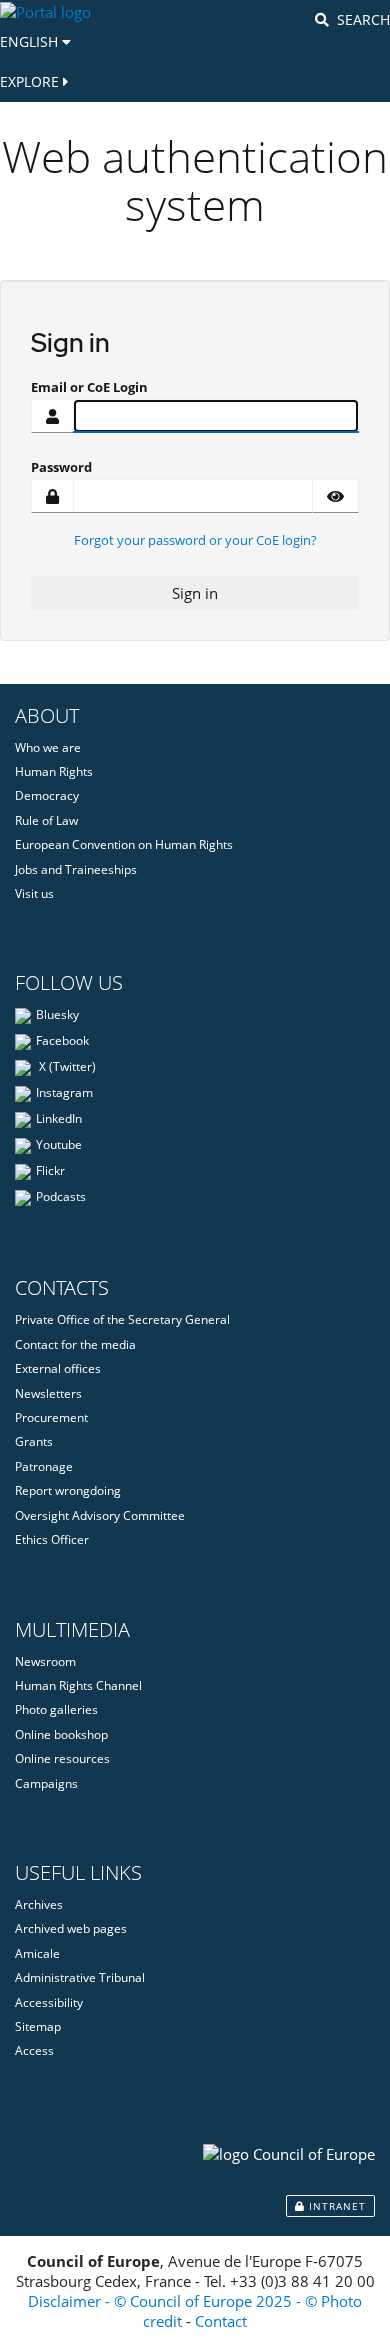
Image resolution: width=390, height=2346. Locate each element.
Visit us (34, 893)
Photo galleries (56, 1709)
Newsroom (45, 1661)
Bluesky (57, 1015)
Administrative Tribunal (80, 1977)
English (31, 41)
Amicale (37, 1953)
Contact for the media (75, 1344)
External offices (58, 1368)
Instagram (64, 1093)
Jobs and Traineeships (76, 869)
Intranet (335, 2206)
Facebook (62, 1041)
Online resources (62, 1758)
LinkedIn (59, 1119)
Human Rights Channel (78, 1685)
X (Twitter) (66, 1067)
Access (34, 2050)
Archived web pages (71, 1928)
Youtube (59, 1145)
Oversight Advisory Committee (100, 1515)
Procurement (51, 1417)
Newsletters (48, 1393)
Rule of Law (46, 820)
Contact (221, 2321)
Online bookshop (61, 1734)
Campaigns (46, 1783)
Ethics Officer (52, 1539)
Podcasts (61, 1197)
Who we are (48, 747)
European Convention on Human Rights (124, 844)
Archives (39, 1904)
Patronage (44, 1466)
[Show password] (335, 496)
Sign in (195, 593)
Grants (34, 1441)
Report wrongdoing (68, 1490)
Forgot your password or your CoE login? (195, 540)
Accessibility (49, 2002)
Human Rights (54, 771)
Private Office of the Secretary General (122, 1319)
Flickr (50, 1171)
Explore (31, 81)
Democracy (47, 795)
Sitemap (38, 2026)
